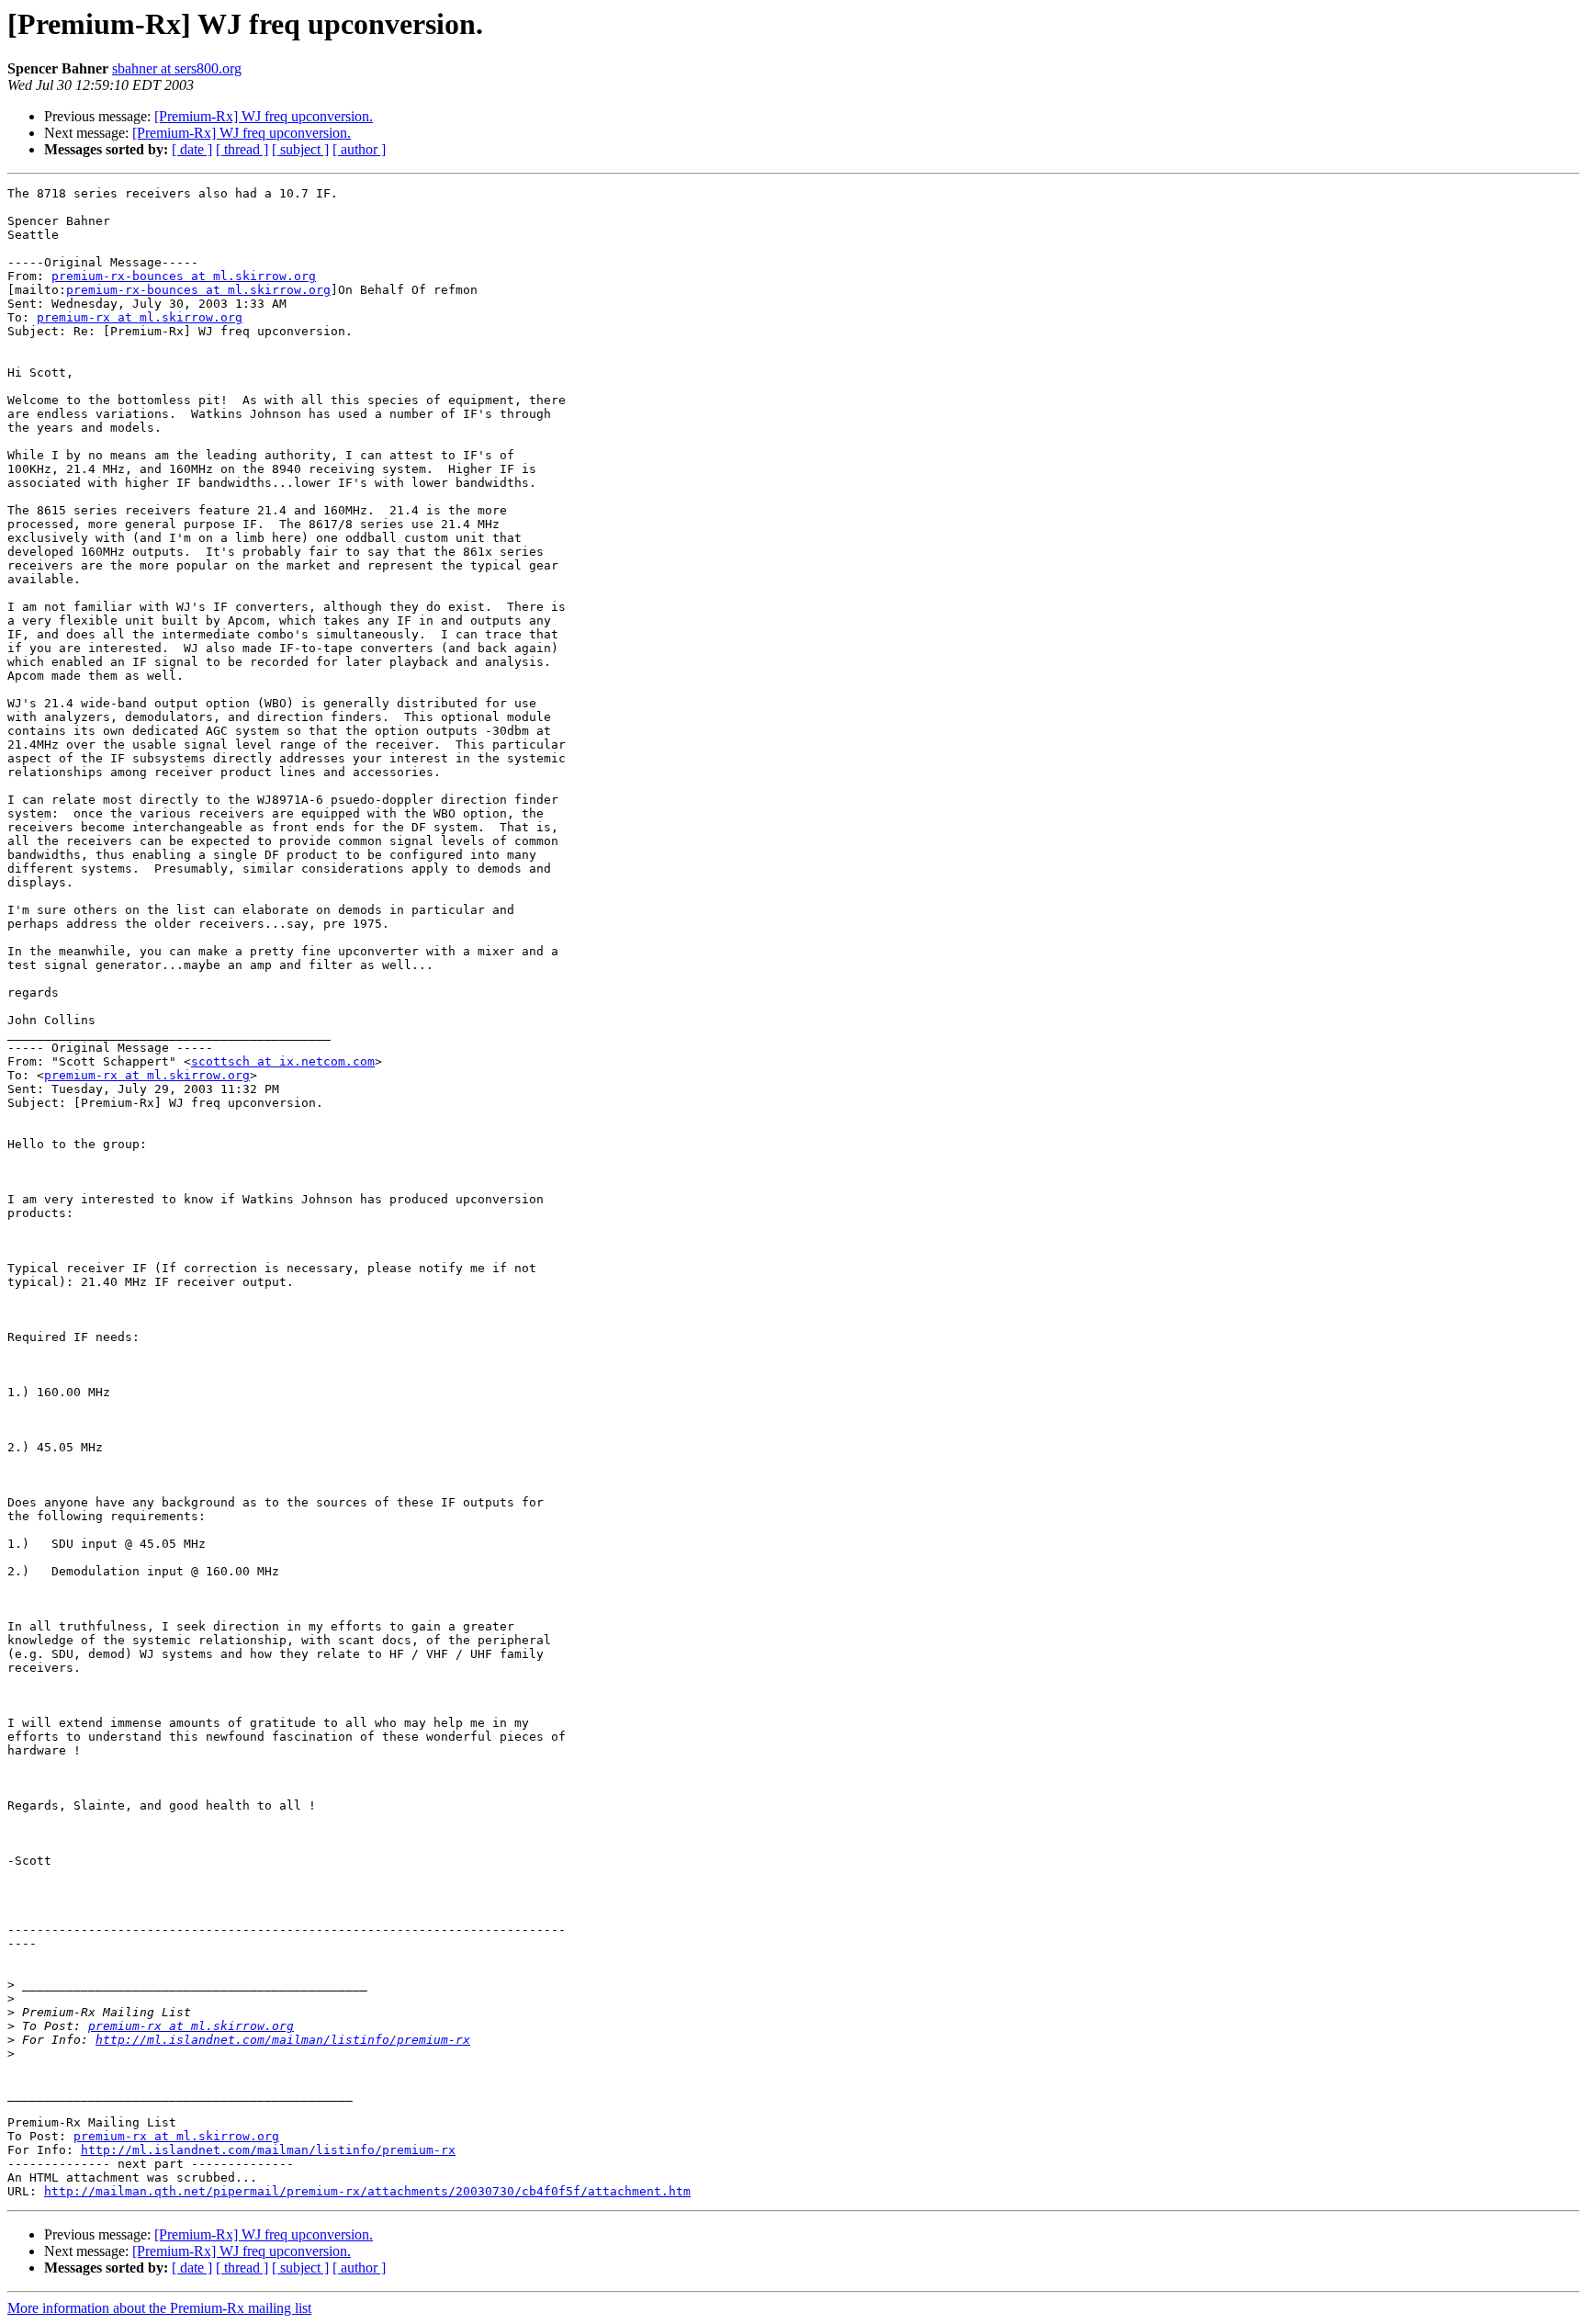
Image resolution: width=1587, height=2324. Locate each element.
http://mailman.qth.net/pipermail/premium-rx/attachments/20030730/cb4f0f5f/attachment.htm (367, 2191)
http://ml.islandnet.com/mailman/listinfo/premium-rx (283, 2040)
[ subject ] (300, 149)
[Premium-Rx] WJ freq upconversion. (264, 116)
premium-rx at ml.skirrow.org (140, 317)
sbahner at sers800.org (177, 68)
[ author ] (359, 149)
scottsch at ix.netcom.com (283, 1061)
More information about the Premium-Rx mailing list (159, 2308)
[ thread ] (242, 149)
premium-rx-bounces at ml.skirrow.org (184, 276)
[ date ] (192, 149)
